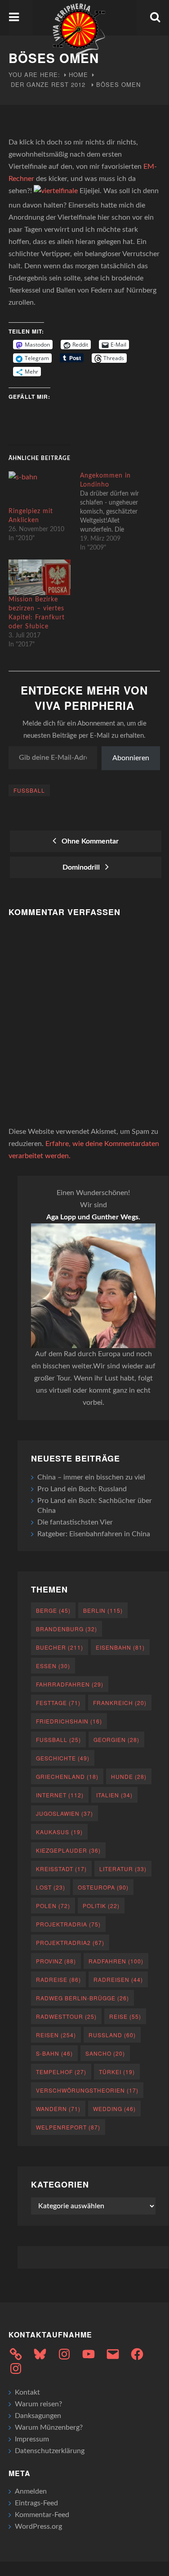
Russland (112, 2035)
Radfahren (116, 1961)
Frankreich (120, 1703)
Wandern (58, 2109)
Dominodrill (83, 867)
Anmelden (31, 2491)
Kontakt (27, 2392)
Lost (51, 1887)
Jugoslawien (64, 1813)
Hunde (129, 1776)
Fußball (29, 790)
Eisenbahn (120, 1647)
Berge (53, 1610)
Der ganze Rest (40, 84)
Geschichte (63, 1758)
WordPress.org (38, 2526)
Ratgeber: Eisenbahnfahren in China (94, 1534)
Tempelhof (61, 2072)
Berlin (103, 1610)
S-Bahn (54, 2053)
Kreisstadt (61, 1869)
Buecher (60, 1647)
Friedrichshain (69, 1721)
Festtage (58, 1703)
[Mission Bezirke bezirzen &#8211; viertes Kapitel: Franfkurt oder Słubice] (40, 577)
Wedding (114, 2109)
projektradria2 (70, 1942)
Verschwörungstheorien (87, 2090)
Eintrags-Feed (36, 2503)
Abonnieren (131, 758)
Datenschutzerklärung (50, 2451)
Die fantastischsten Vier (75, 1522)
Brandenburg (67, 1629)
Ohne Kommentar (88, 841)
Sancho (105, 2053)
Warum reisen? (38, 2404)
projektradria (68, 1924)
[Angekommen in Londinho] (116, 512)
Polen (53, 1906)
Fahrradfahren (70, 1684)
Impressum (32, 2439)
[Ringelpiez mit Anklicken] (40, 489)
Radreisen (118, 1979)
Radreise (58, 1979)
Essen (53, 1666)
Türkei (117, 2072)
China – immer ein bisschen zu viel (91, 1477)
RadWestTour (66, 2016)
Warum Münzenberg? (49, 2427)
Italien (114, 1795)
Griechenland (67, 1776)
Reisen (56, 2035)
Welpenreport (68, 2127)
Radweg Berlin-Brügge (82, 1998)
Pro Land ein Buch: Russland (82, 1489)
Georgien (116, 1739)
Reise (125, 2016)
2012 (78, 84)
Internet (60, 1795)
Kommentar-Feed (42, 2515)
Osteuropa (103, 1887)
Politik (101, 1906)
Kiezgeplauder (68, 1850)
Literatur (123, 1869)
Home (78, 74)
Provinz (56, 1961)
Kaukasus (59, 1832)
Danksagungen (38, 2416)
